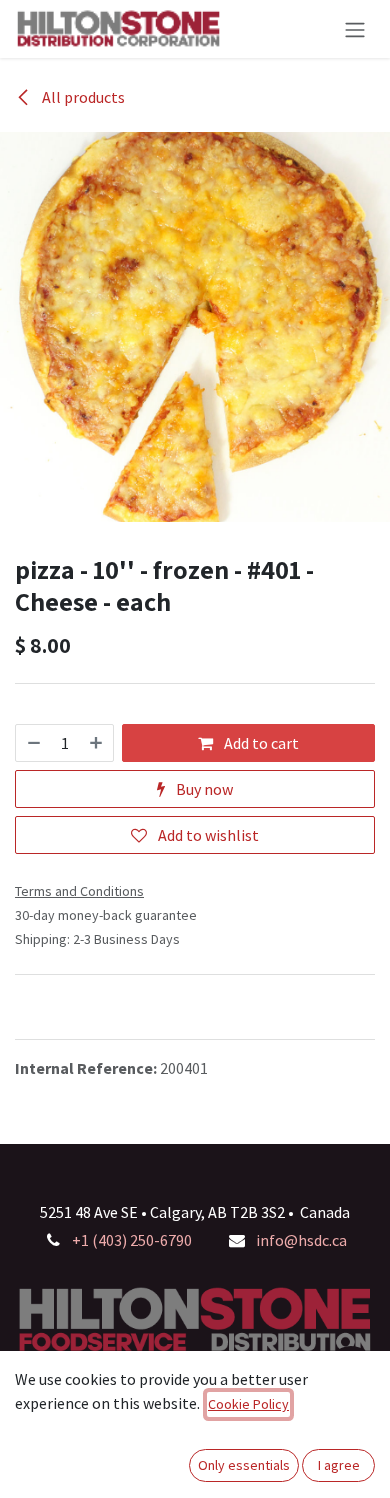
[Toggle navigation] (355, 29)
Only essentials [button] (244, 1465)
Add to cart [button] (260, 743)
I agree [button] (339, 1465)
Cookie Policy (248, 1404)
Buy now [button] (203, 789)
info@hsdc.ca (301, 1240)
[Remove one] (33, 743)
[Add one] (97, 743)
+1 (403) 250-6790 (132, 1240)
